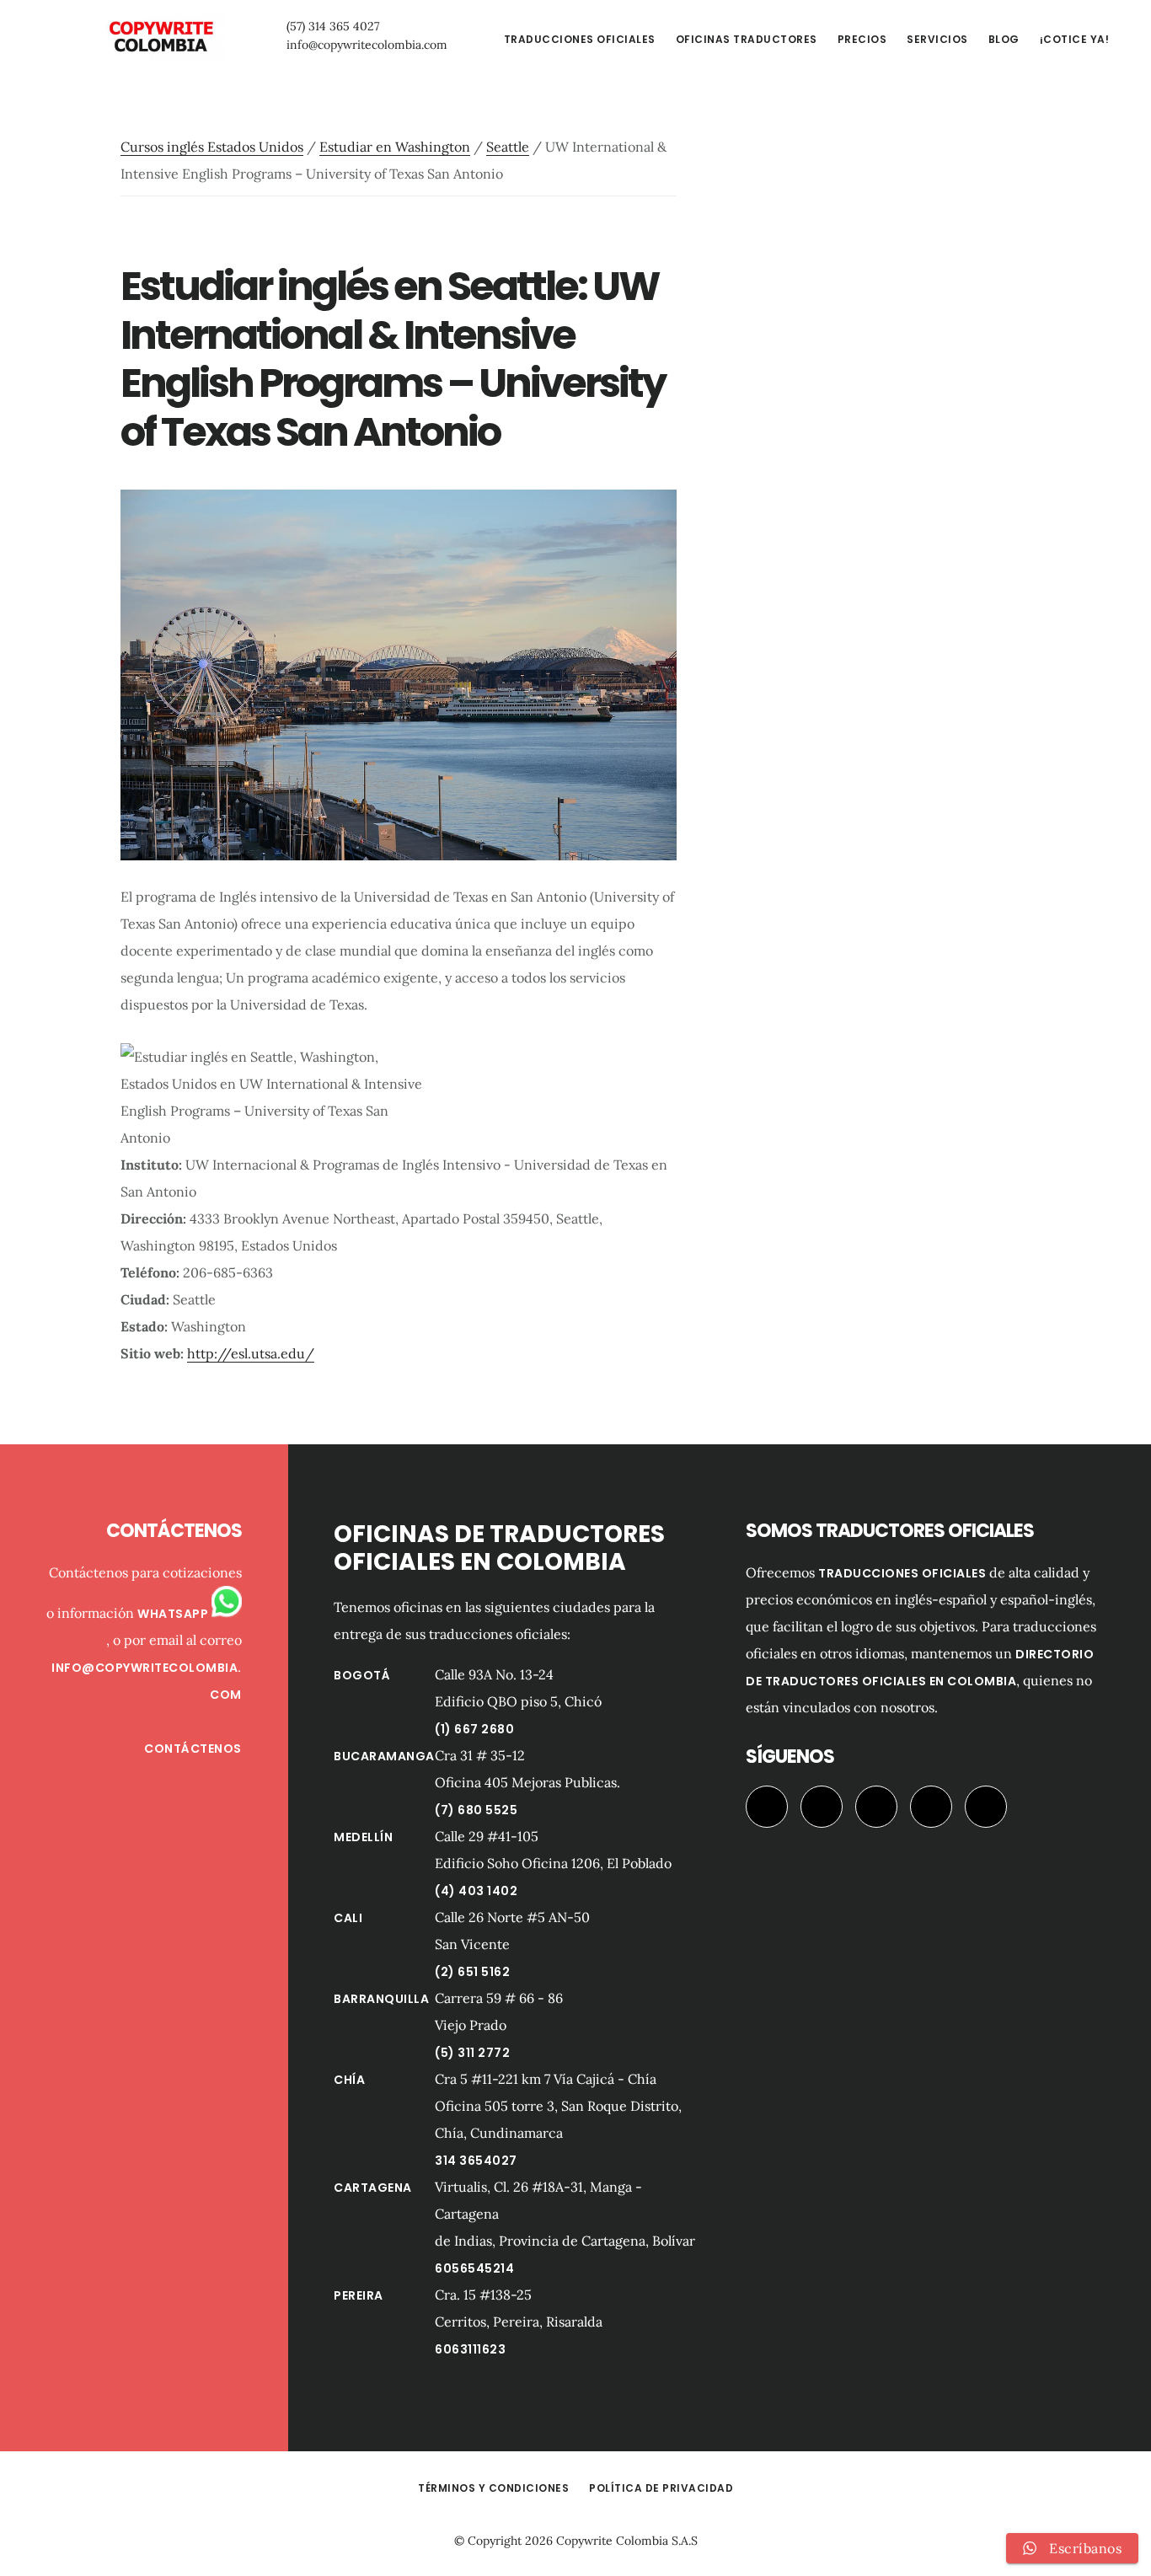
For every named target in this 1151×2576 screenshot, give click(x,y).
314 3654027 (476, 2161)
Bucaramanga (384, 1756)
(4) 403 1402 (476, 1891)
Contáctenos (193, 1749)
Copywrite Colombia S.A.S (627, 2541)
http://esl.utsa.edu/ (251, 1353)
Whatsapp (174, 1614)
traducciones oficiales (902, 1573)
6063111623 (470, 2349)
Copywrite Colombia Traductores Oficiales (160, 37)
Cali (348, 1918)
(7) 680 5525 (476, 1810)
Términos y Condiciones (493, 2488)
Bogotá (362, 1675)
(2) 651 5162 (472, 1972)
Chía (349, 2080)
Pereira (359, 2295)
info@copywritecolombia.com (367, 45)
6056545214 (474, 2268)
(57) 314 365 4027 (333, 26)
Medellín (363, 1837)
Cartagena (373, 2188)
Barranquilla (381, 1999)
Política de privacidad (661, 2488)
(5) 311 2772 (472, 2053)
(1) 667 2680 (474, 1729)
